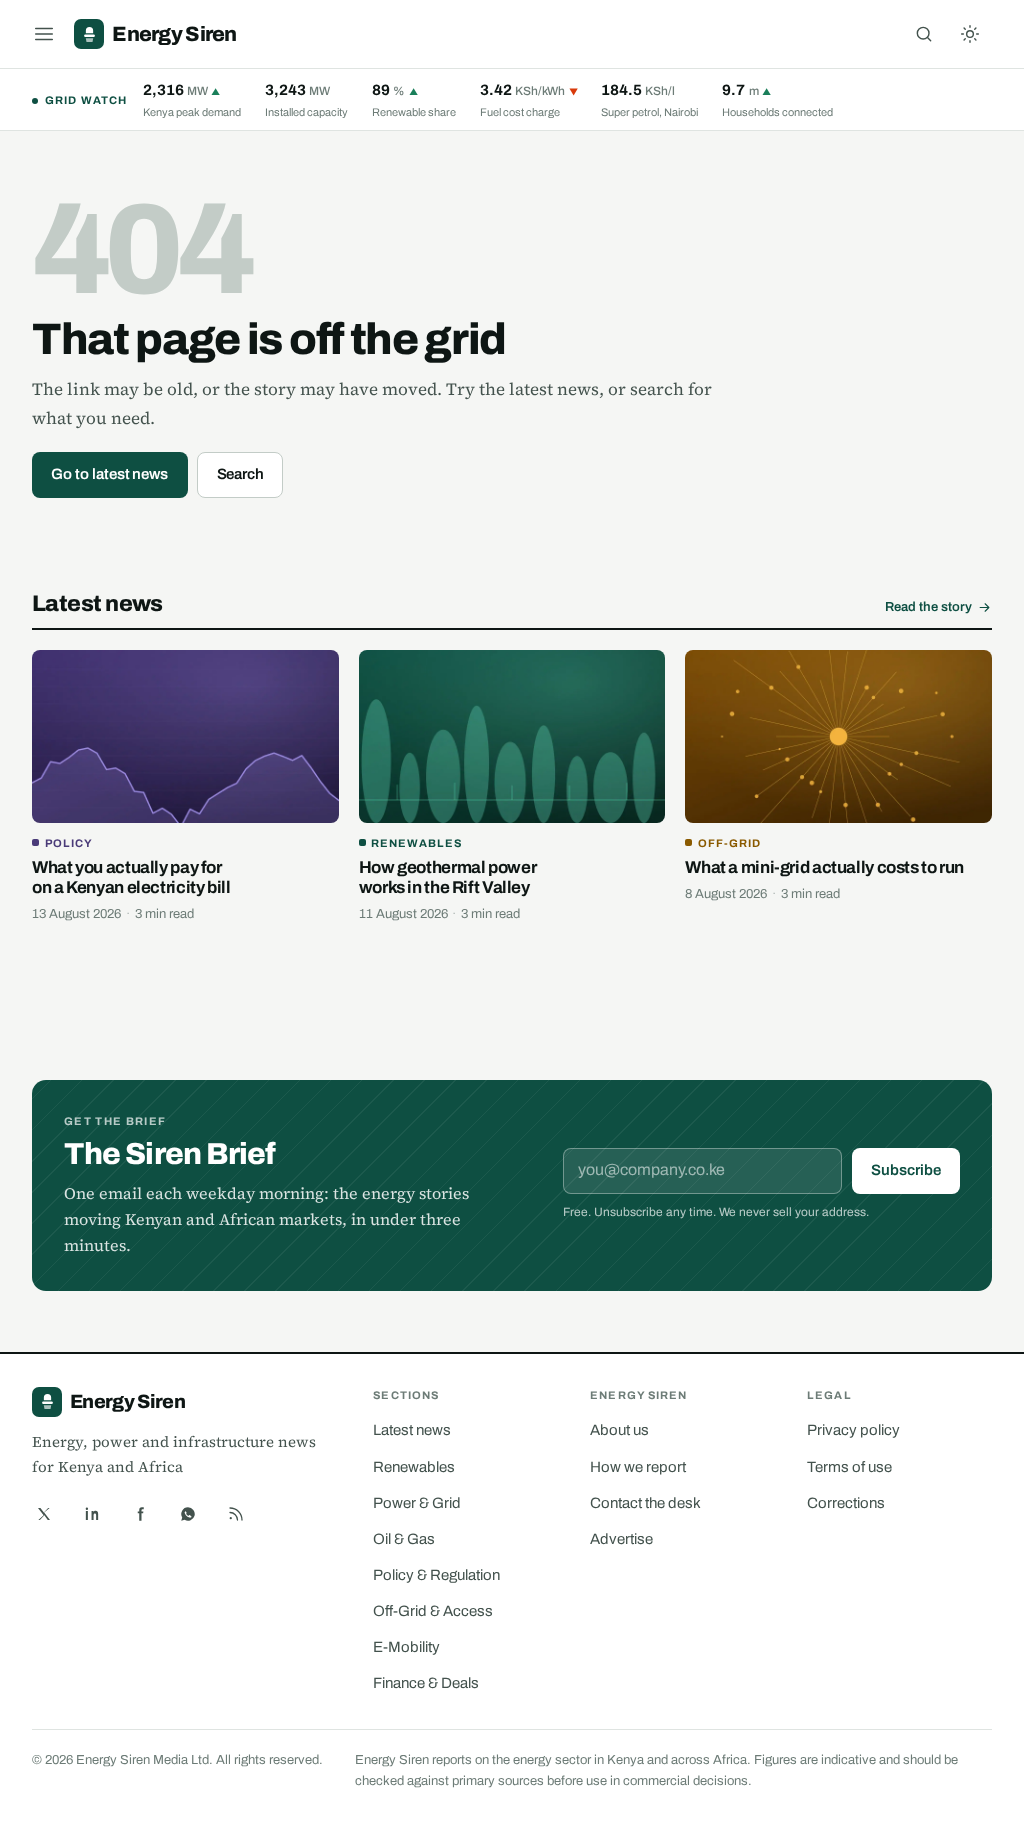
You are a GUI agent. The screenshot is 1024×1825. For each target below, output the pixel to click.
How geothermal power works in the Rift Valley (448, 877)
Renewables (416, 843)
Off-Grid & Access (433, 1611)
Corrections (846, 1503)
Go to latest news (109, 474)
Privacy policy (853, 1430)
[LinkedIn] (92, 1514)
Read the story (928, 607)
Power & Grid (417, 1503)
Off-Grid (729, 843)
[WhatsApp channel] (188, 1514)
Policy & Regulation (436, 1575)
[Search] (924, 34)
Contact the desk (645, 1503)
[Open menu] (44, 34)
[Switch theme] (970, 34)
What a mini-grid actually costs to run (824, 867)
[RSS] (236, 1514)
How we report (638, 1467)
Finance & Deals (426, 1683)
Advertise (621, 1539)
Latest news (412, 1430)
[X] (44, 1514)
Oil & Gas (404, 1539)
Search (241, 474)
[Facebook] (140, 1514)
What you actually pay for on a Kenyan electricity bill (131, 877)
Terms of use (849, 1467)
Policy (69, 843)
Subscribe (905, 1170)
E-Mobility (406, 1647)
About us (619, 1430)
